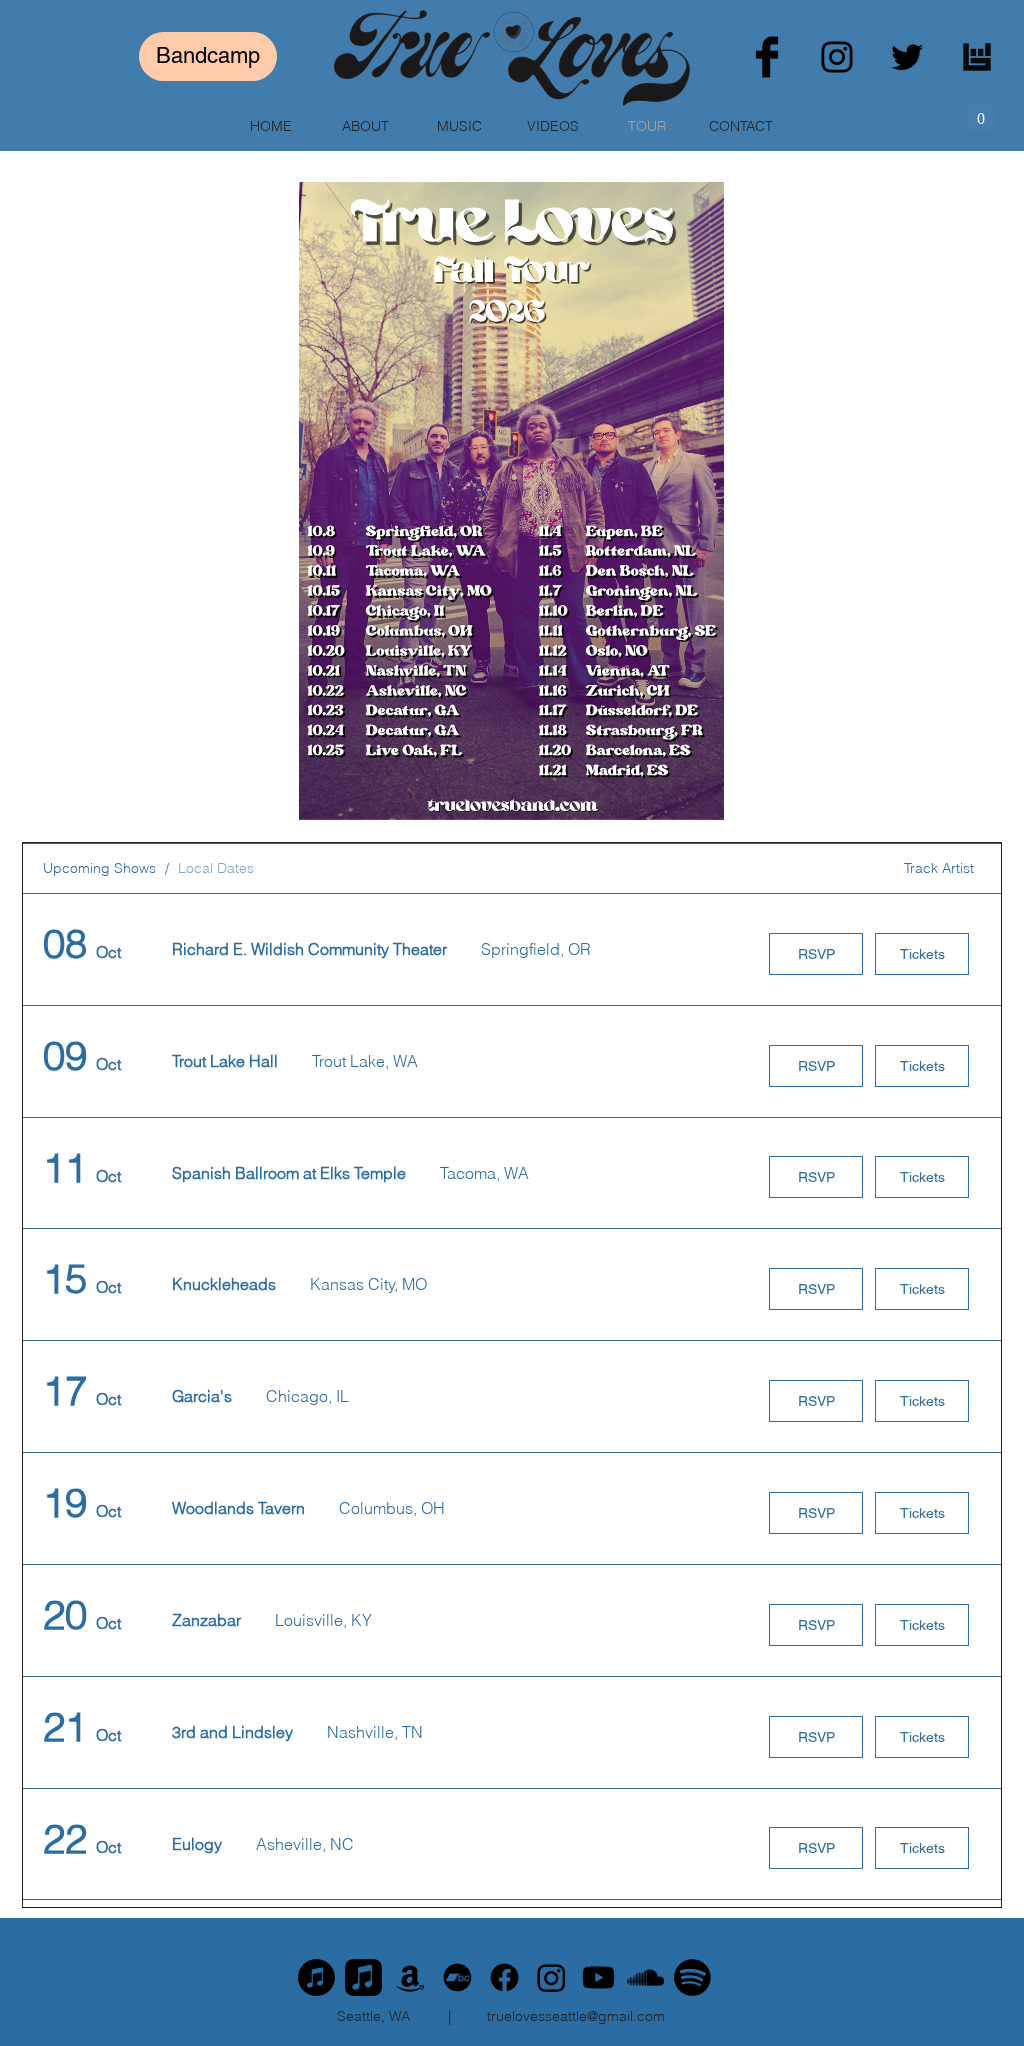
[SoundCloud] (645, 1977)
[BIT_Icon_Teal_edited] (977, 57)
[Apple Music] (316, 1977)
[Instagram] (837, 57)
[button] (981, 111)
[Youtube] (598, 1977)
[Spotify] (692, 1977)
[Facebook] (767, 57)
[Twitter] (907, 57)
